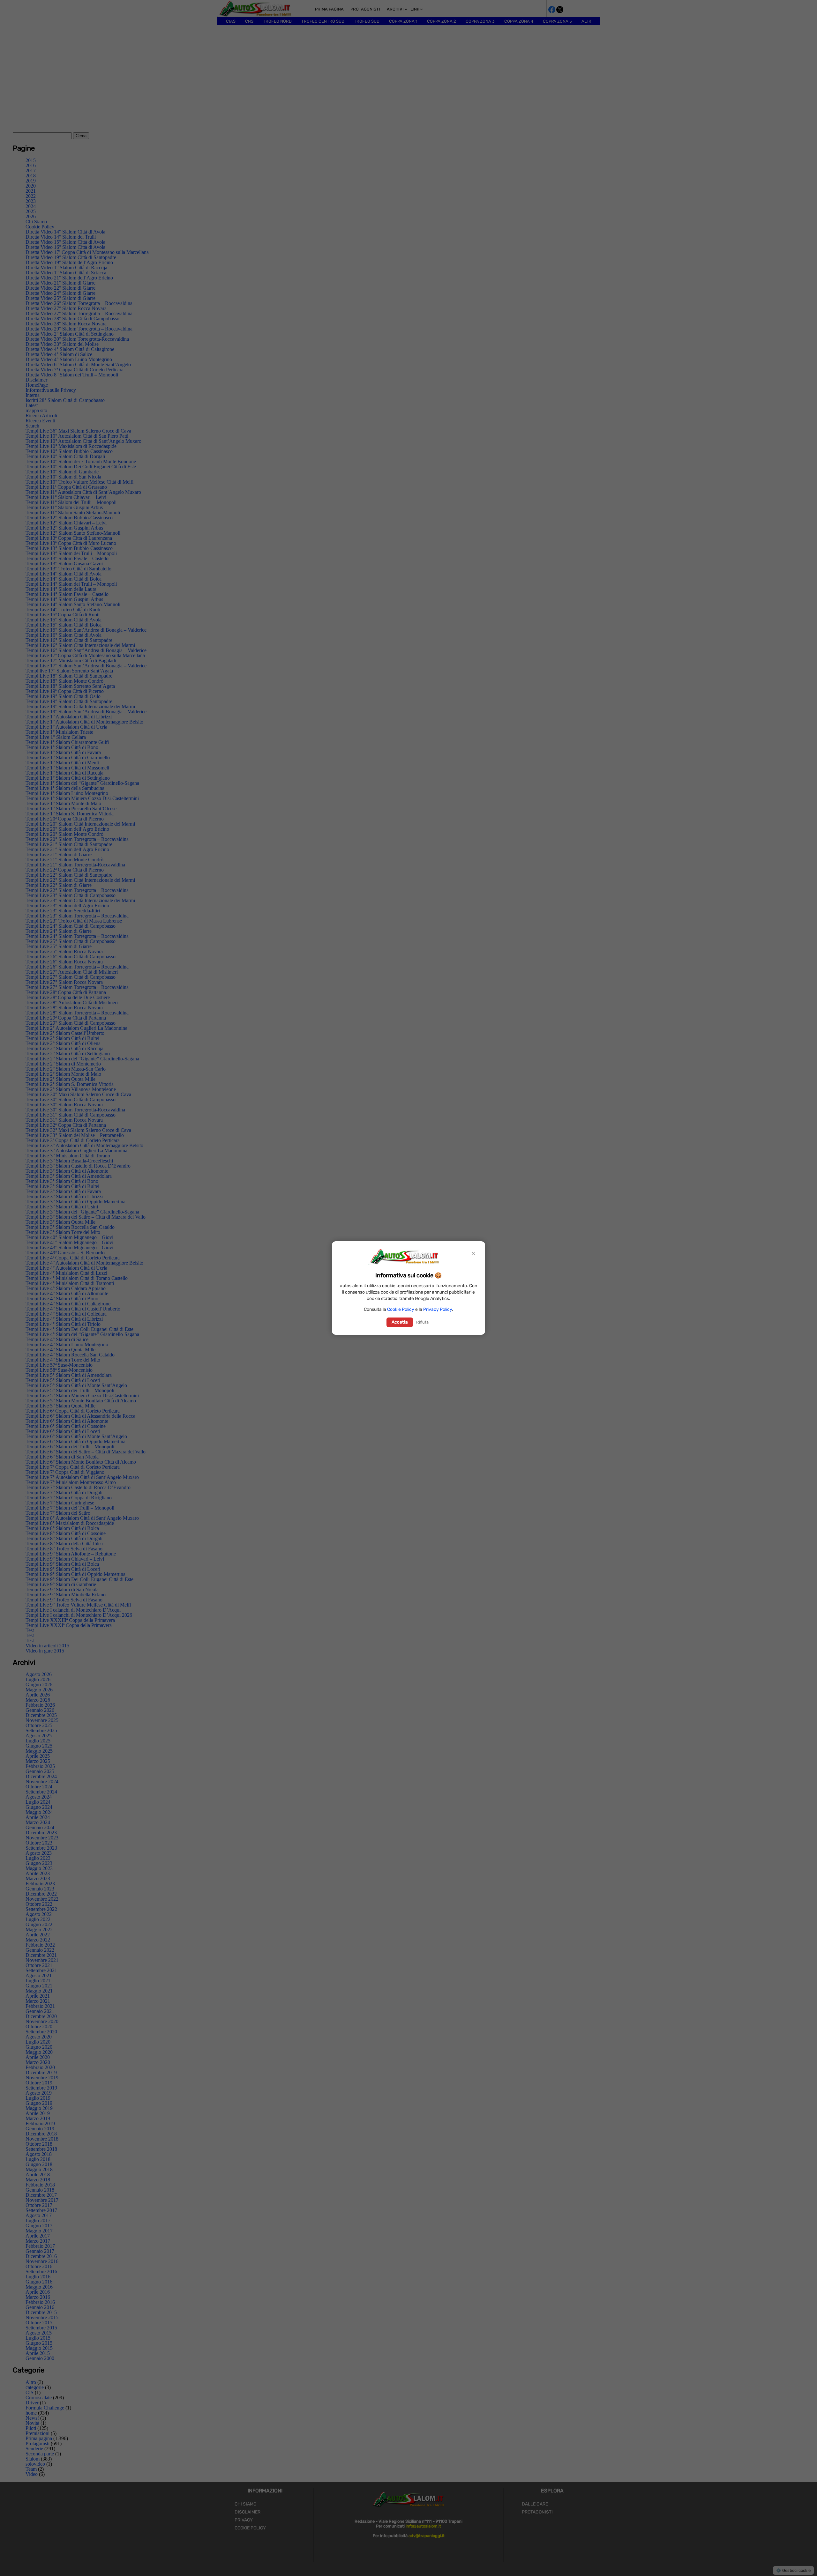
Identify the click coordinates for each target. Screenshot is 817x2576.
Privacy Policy (438, 1309)
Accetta (400, 1322)
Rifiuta (422, 1322)
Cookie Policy (401, 1309)
